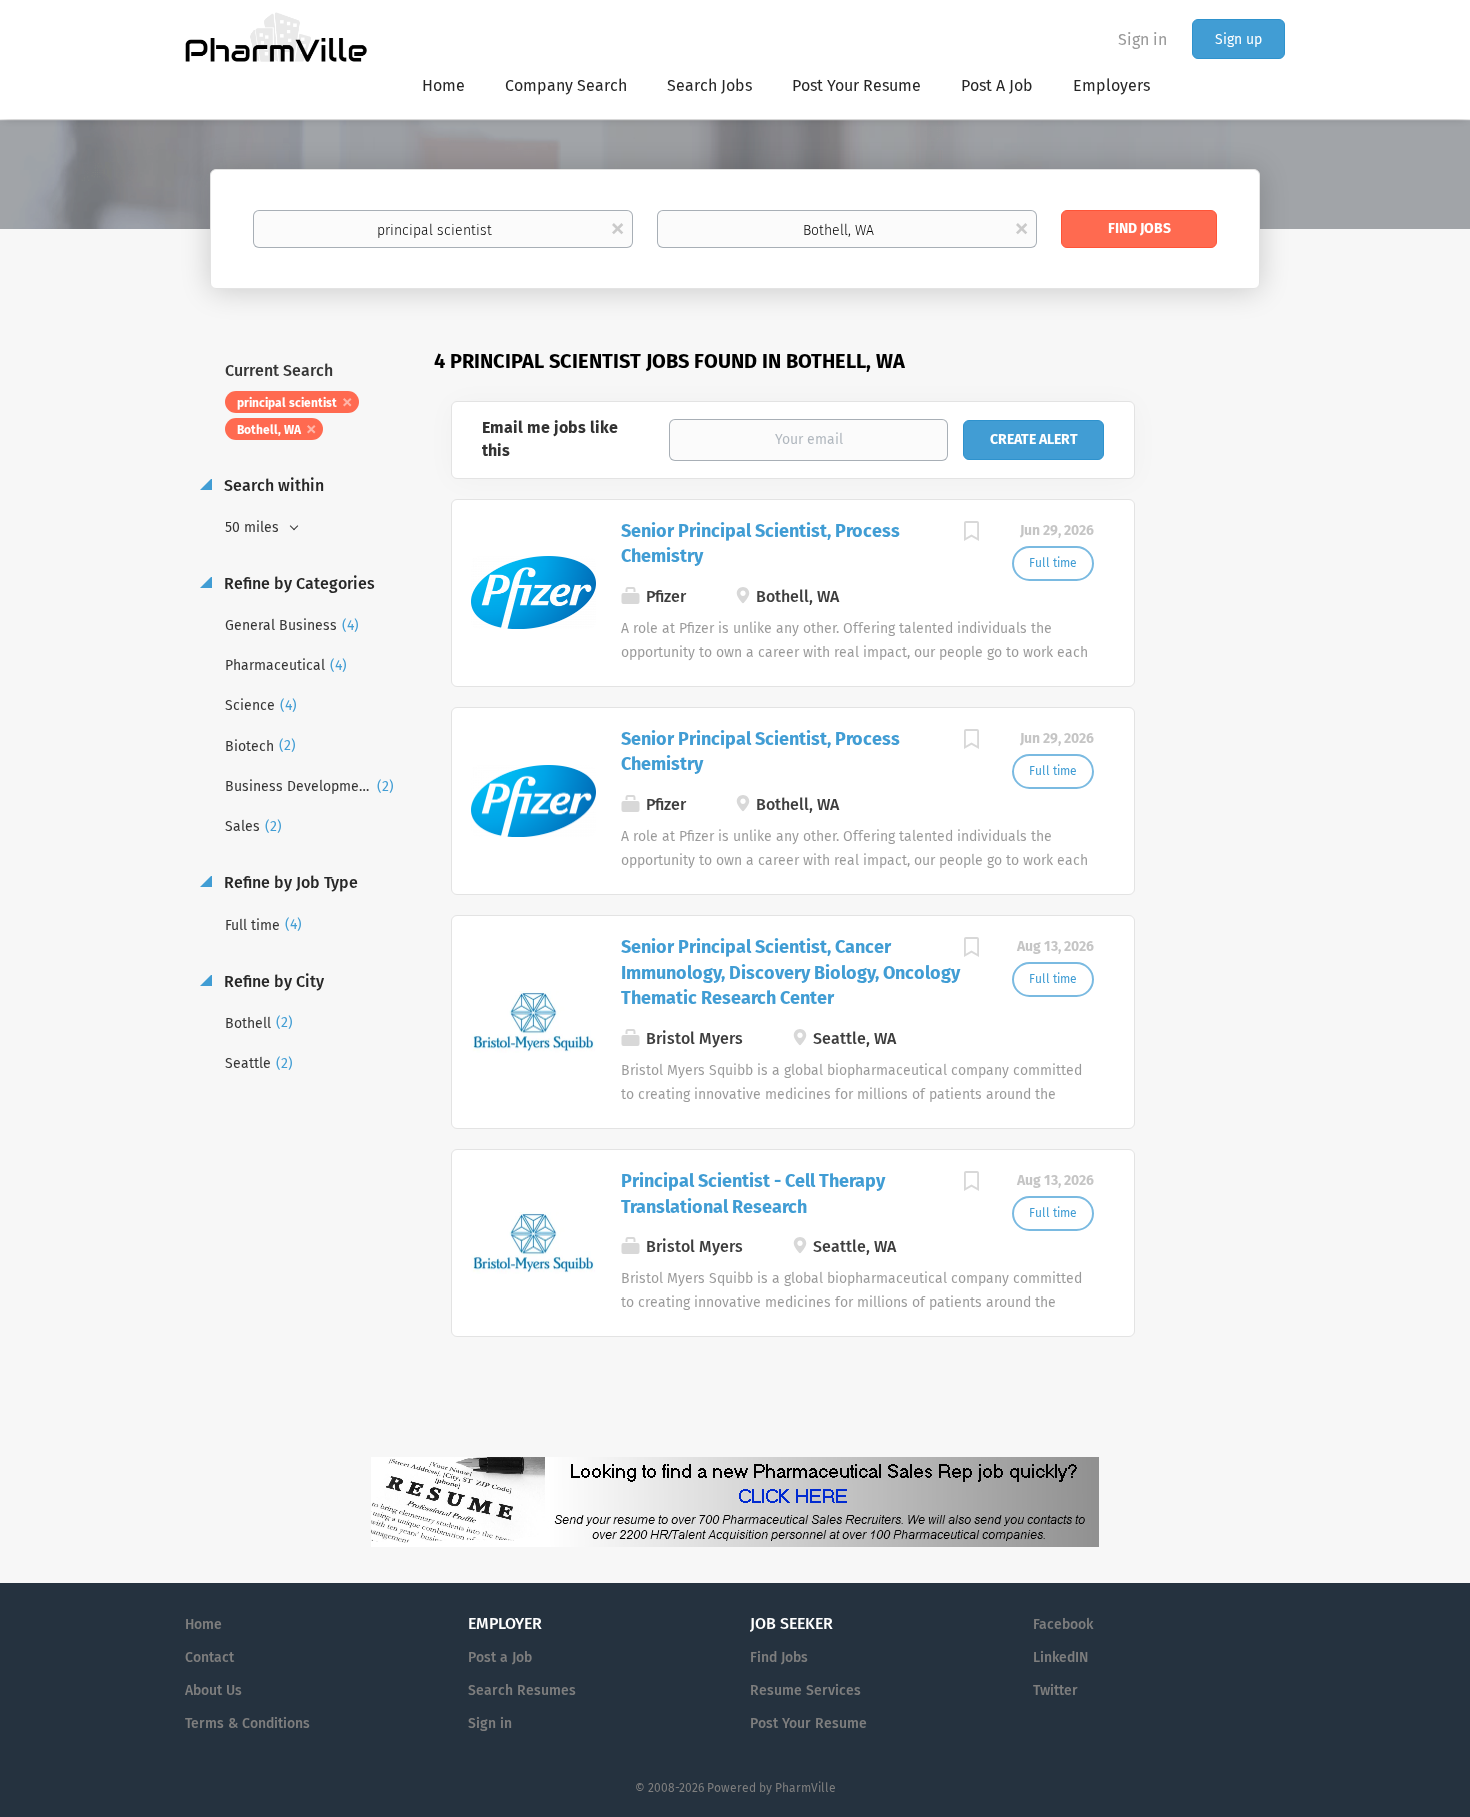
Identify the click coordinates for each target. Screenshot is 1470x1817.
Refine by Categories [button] (297, 583)
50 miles (254, 527)
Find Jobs (1139, 228)
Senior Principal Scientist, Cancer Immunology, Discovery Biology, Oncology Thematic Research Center (790, 972)
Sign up (1238, 39)
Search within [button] (272, 485)
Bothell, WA (269, 430)
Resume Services (805, 1690)
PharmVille (805, 1788)
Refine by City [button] (272, 981)
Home (203, 1624)
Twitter (1055, 1690)
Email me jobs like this (550, 439)
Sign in (1142, 39)
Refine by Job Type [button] (289, 882)
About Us (213, 1690)
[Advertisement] (1229, 734)
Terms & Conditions (247, 1723)
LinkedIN (1060, 1657)
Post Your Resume (808, 1723)
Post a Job (500, 1657)
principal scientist (287, 403)
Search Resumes (522, 1690)
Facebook (1063, 1624)
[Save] (972, 534)
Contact (209, 1657)
